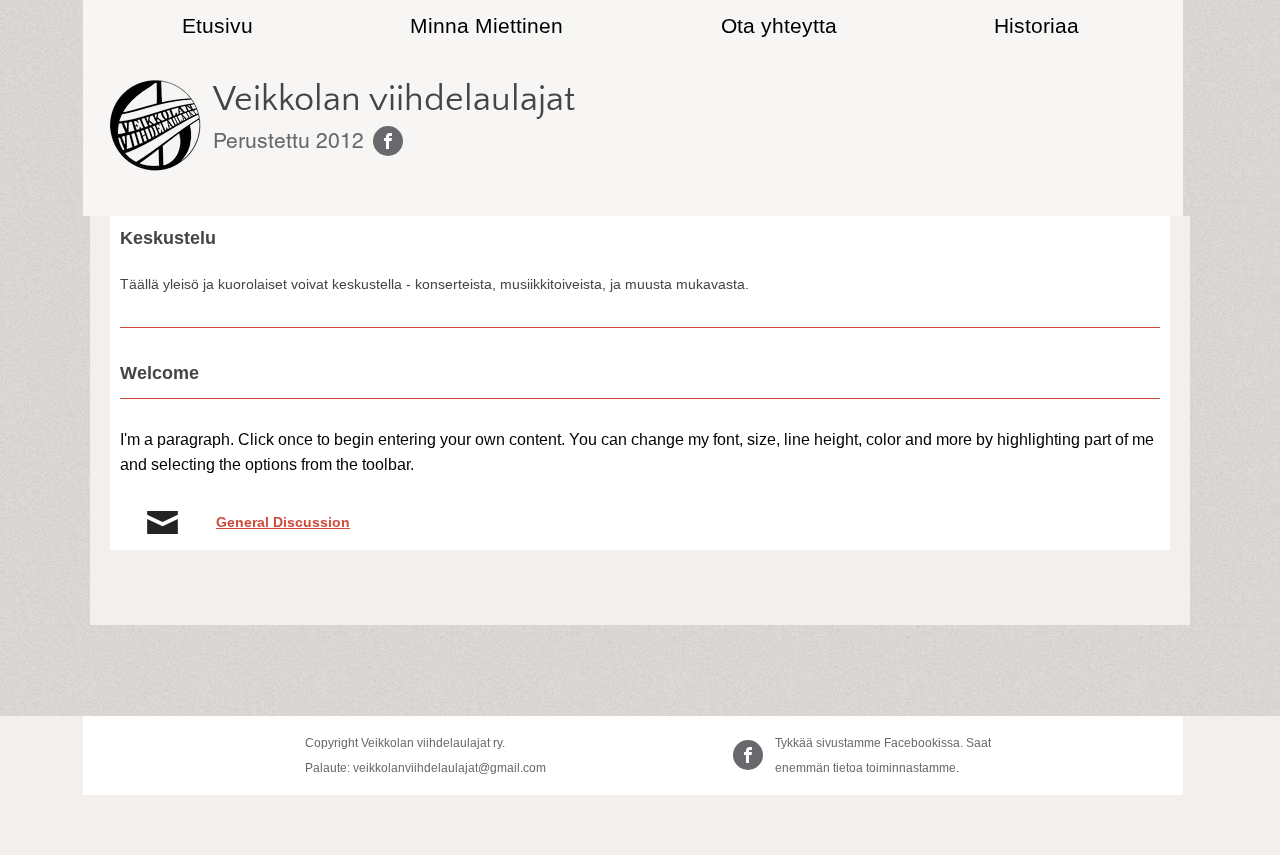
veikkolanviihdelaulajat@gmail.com (449, 768)
